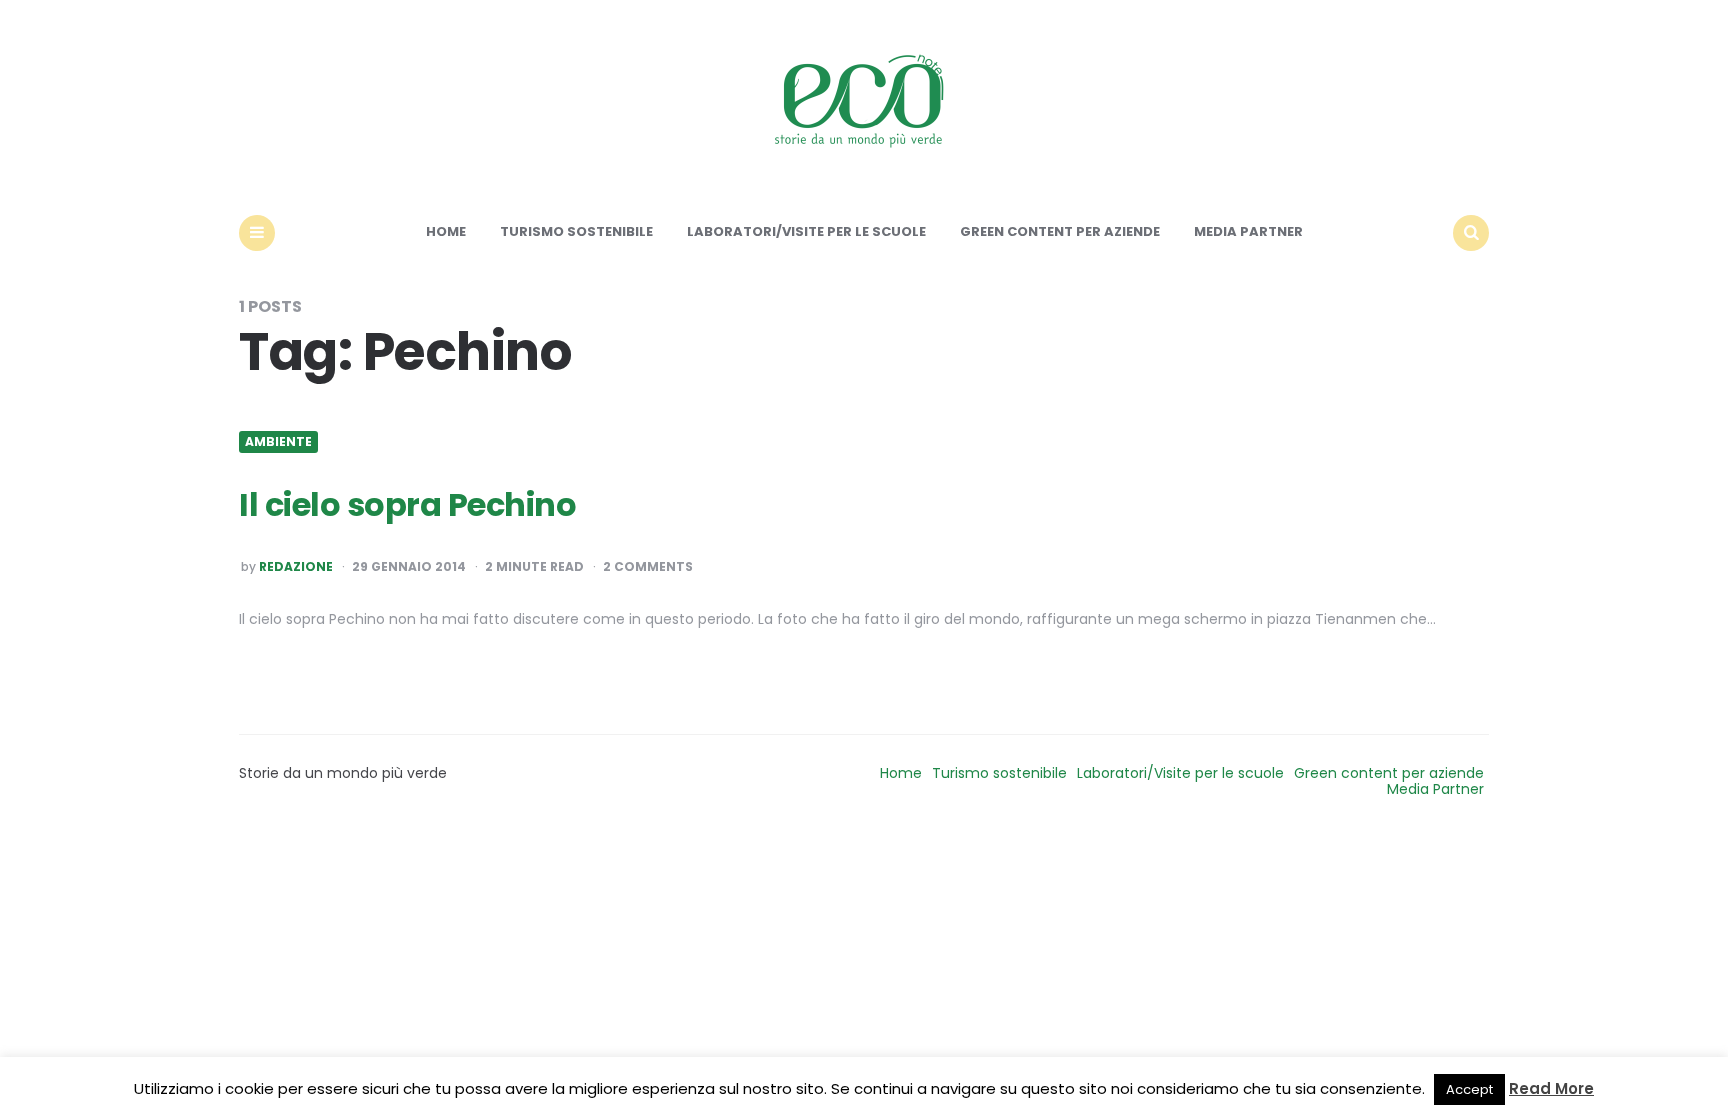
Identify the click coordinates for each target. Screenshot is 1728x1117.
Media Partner (1248, 231)
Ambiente (278, 442)
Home (446, 231)
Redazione (296, 567)
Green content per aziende (1060, 231)
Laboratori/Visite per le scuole (806, 231)
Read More (1551, 1088)
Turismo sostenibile (576, 231)
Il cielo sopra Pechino (407, 504)
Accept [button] (1469, 1089)
